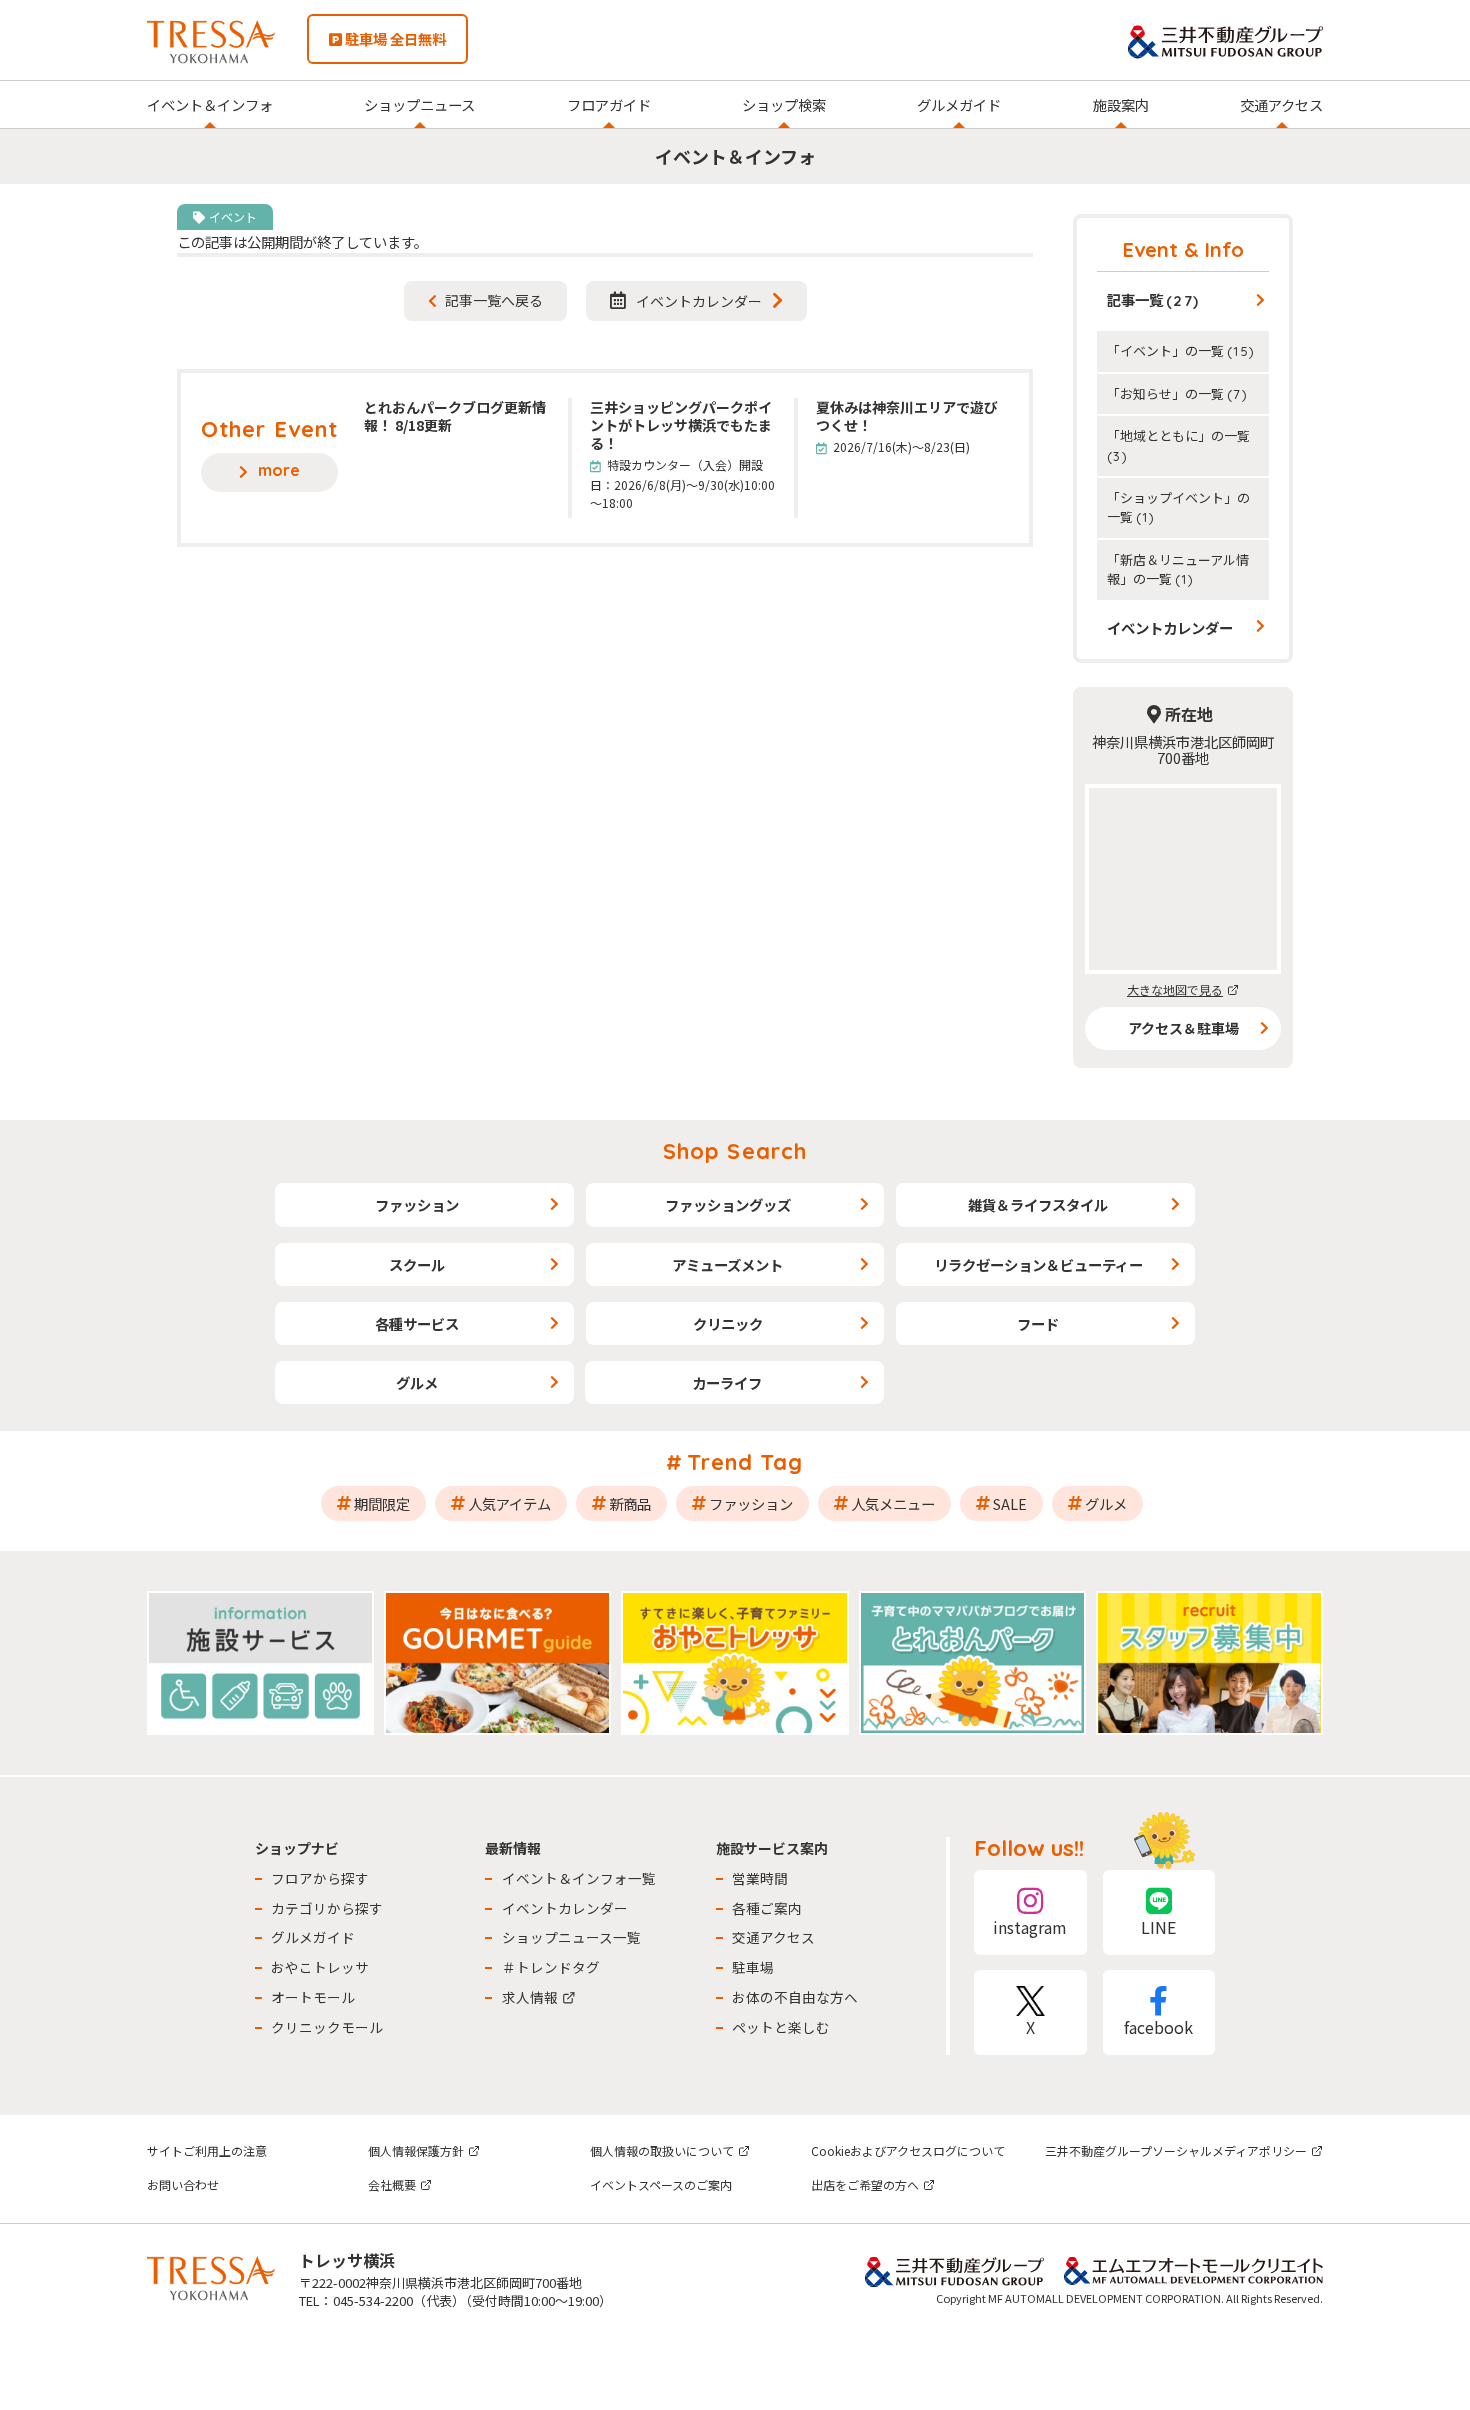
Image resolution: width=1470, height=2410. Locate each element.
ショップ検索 (784, 104)
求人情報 (530, 1997)
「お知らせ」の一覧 (1177, 393)
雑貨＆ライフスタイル (1038, 1204)
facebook (1158, 2027)
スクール (417, 1264)
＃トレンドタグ (551, 1967)
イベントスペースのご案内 (661, 2184)
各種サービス (417, 1323)
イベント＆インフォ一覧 (579, 1878)
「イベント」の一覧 (1181, 350)
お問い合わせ (183, 2184)
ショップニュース (419, 104)
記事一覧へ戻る (494, 300)
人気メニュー (893, 1503)
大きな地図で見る (1175, 989)
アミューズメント (727, 1264)
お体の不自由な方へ (795, 1997)
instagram (1030, 1927)
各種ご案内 (767, 1908)
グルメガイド (959, 104)
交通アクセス (1281, 104)
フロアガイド (609, 104)
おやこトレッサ (320, 1967)
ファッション (417, 1204)
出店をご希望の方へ (865, 2184)
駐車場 (753, 1967)
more (279, 470)
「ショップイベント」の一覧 (1178, 507)
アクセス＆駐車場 (1183, 1028)
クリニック (728, 1323)
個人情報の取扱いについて (662, 2150)
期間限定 (382, 1503)
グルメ (417, 1382)
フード (1038, 1323)
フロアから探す (320, 1878)
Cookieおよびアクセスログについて (908, 2150)
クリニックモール (327, 2027)
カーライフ (727, 1382)
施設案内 (1121, 104)
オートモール (313, 1997)
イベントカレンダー (699, 301)
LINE (1158, 1927)
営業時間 (760, 1878)
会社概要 (392, 2184)
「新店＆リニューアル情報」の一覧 (1178, 569)
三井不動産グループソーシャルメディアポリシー (1176, 2150)
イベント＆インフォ (210, 104)
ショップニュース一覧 (571, 1937)
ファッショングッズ (728, 1204)
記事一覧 (1153, 299)
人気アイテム (509, 1503)
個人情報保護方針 (416, 2150)
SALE (1010, 1503)
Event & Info (1183, 249)
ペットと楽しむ (781, 2027)
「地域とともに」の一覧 (1178, 444)
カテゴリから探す (327, 1908)
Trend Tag (745, 1462)
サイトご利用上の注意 (207, 2150)
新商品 (630, 1503)
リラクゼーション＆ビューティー (1038, 1264)
